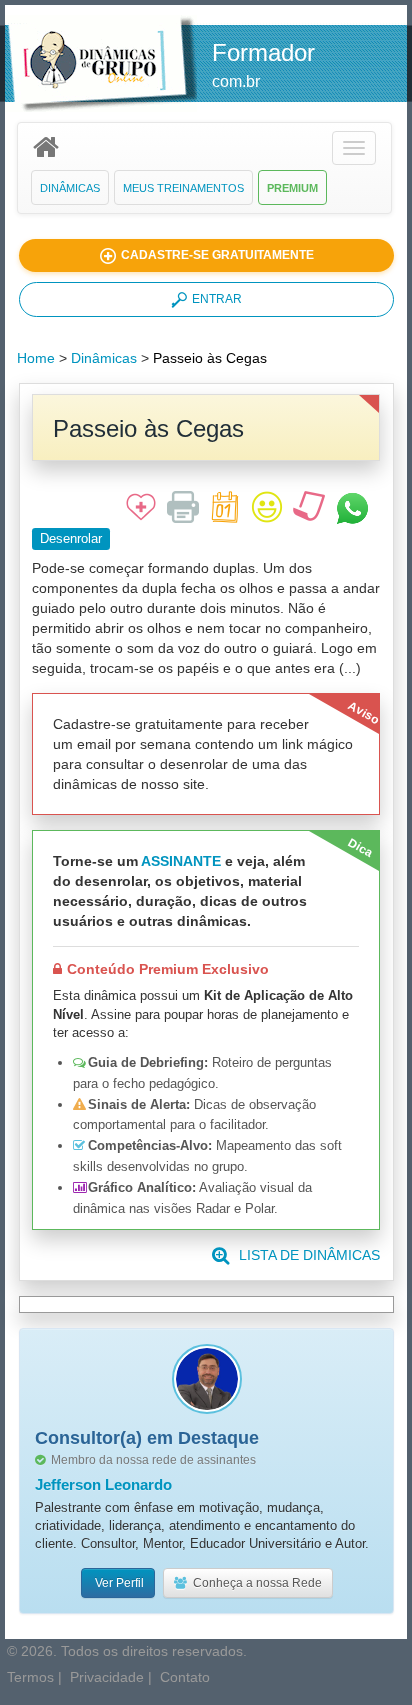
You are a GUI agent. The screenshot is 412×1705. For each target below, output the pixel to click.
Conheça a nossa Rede (254, 1583)
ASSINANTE (181, 861)
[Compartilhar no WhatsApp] (352, 507)
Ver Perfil (118, 1583)
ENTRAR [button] (217, 299)
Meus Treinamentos (183, 188)
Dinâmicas (70, 188)
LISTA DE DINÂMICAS (309, 1255)
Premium (292, 188)
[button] (354, 148)
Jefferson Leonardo (103, 1484)
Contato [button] (185, 1677)
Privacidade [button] (107, 1677)
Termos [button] (30, 1677)
